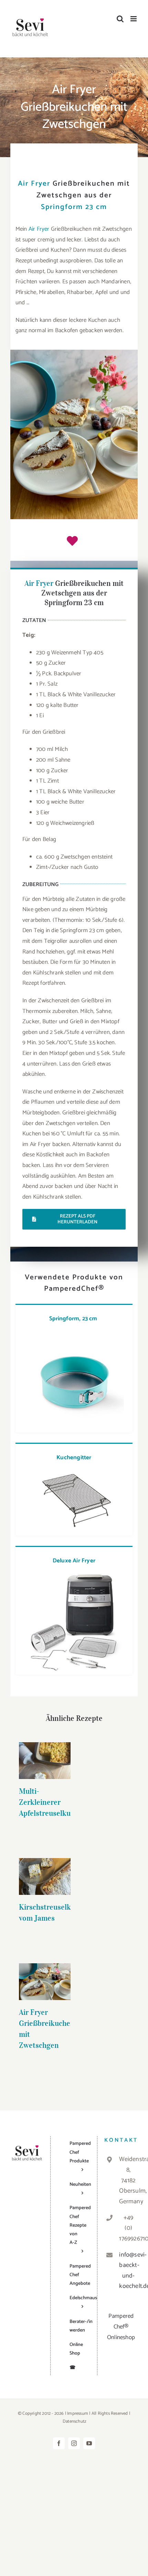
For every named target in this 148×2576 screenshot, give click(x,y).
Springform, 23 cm (74, 1319)
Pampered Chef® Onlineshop (121, 2327)
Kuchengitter (74, 1458)
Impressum (78, 2414)
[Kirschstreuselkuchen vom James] (45, 1876)
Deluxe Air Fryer (74, 1561)
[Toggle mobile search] (120, 19)
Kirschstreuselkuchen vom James (45, 1865)
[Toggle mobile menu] (134, 19)
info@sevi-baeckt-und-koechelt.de (128, 2271)
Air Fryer (34, 184)
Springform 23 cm (74, 207)
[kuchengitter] (74, 1473)
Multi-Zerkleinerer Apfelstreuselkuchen (45, 1745)
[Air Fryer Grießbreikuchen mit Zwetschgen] (45, 1982)
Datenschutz (75, 2421)
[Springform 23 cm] (74, 1334)
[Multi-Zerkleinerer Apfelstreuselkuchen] (45, 1761)
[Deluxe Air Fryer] (74, 1575)
